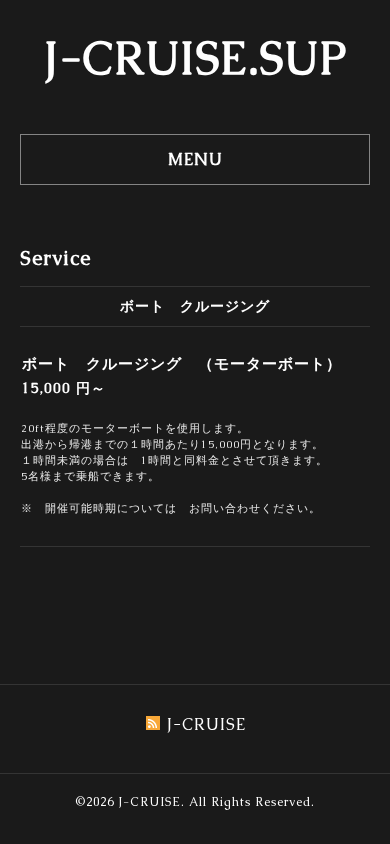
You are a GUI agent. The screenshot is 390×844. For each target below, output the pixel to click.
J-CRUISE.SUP (195, 58)
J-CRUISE (149, 802)
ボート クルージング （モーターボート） (182, 363)
